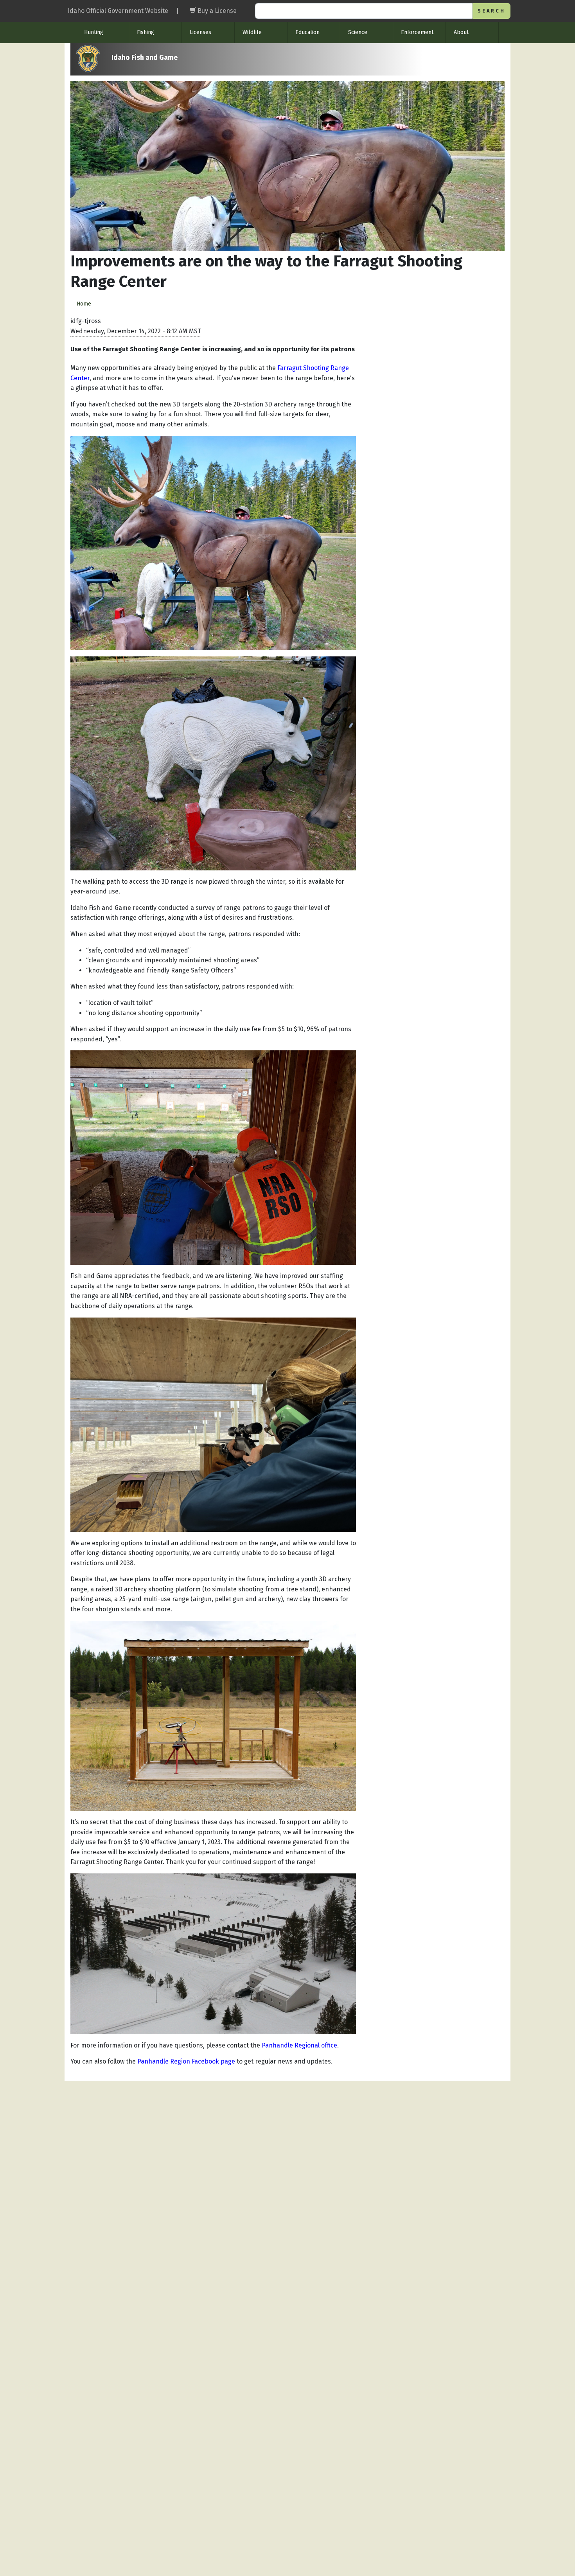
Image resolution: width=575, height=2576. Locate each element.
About (461, 32)
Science (358, 32)
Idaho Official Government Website (118, 11)
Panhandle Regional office (299, 2045)
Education (307, 32)
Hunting (94, 32)
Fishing (146, 32)
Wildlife (252, 32)
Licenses (200, 32)
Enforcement (417, 32)
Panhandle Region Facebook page (186, 2061)
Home (84, 304)
